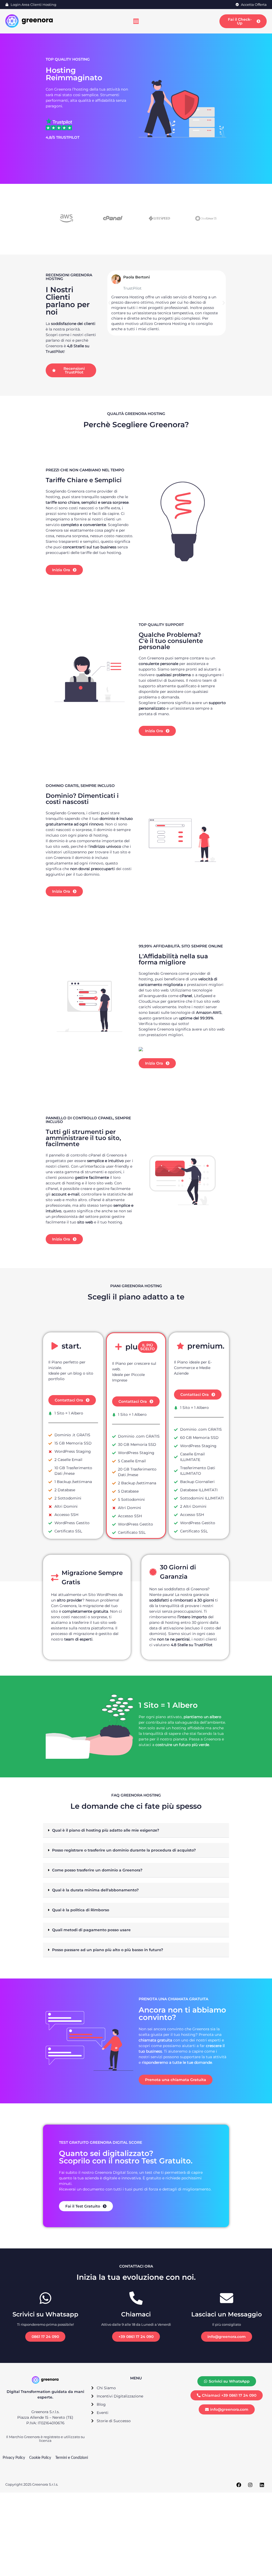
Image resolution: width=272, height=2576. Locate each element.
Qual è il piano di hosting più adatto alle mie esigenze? (106, 1830)
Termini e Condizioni (72, 2458)
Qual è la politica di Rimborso (81, 1910)
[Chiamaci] (136, 2298)
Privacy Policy (14, 2458)
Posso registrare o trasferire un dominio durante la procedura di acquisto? (124, 1850)
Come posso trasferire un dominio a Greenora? (97, 1870)
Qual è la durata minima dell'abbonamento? (95, 1890)
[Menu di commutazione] (136, 21)
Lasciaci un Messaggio (227, 2314)
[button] (109, 303)
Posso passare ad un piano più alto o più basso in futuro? (108, 1950)
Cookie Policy (40, 2458)
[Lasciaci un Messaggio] (227, 2298)
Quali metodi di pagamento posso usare (91, 1930)
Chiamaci (136, 2314)
